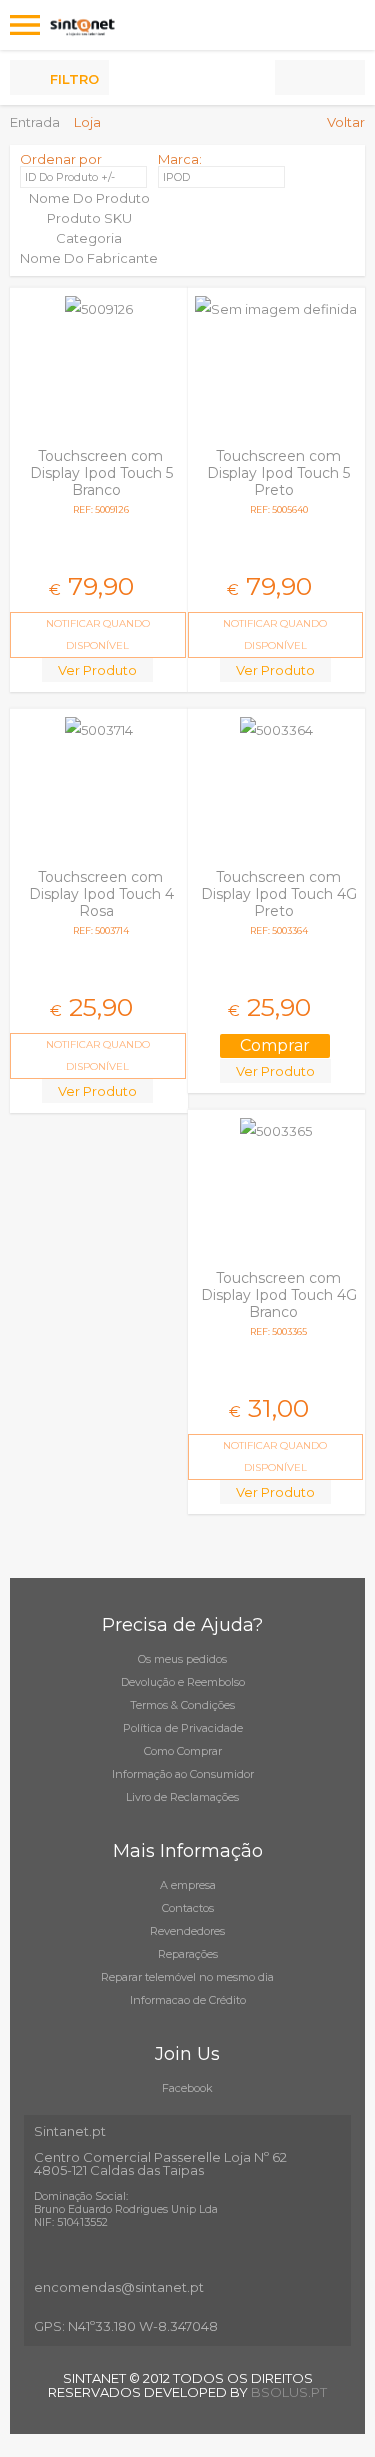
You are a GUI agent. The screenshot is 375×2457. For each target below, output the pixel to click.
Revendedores (187, 1931)
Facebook (187, 2088)
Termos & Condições (182, 1705)
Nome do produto (89, 198)
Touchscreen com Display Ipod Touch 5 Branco (101, 473)
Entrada (35, 122)
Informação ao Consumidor (183, 1774)
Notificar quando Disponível (98, 634)
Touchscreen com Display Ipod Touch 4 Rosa (101, 894)
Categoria (89, 238)
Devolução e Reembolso (183, 1682)
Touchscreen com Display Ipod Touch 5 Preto (278, 473)
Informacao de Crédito (188, 2000)
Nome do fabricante (89, 258)
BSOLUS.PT (289, 2392)
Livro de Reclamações (182, 1797)
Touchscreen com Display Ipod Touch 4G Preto (279, 894)
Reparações (188, 1954)
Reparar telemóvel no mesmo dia (187, 1977)
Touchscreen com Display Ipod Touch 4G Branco (279, 1295)
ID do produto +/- (70, 177)
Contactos (188, 1908)
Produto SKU (89, 218)
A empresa (188, 1885)
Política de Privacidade (183, 1728)
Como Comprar (183, 1751)
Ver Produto (97, 670)
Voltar (346, 122)
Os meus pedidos (182, 1659)
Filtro (74, 79)
